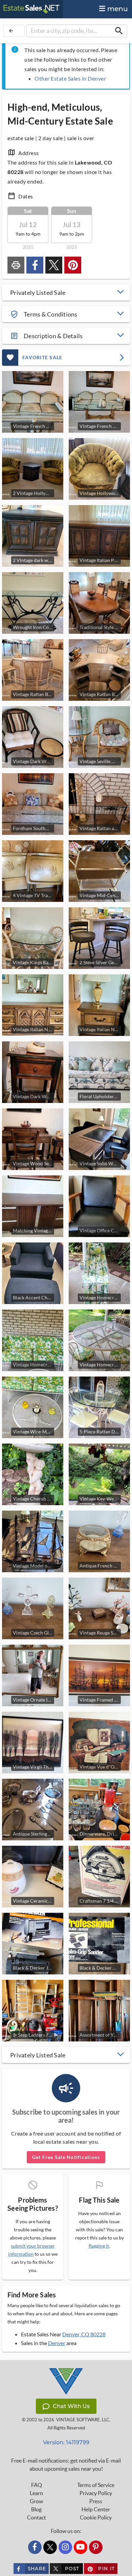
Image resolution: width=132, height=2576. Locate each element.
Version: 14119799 (66, 2442)
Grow (36, 2501)
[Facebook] (35, 2547)
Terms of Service (96, 2485)
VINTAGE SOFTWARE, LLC (83, 2420)
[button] (66, 293)
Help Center (96, 2509)
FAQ (37, 2485)
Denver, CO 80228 (84, 2334)
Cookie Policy (96, 2517)
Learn (36, 2493)
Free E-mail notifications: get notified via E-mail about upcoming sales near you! (66, 2465)
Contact (37, 2517)
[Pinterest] (96, 2547)
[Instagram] (65, 2547)
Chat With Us (71, 2406)
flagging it (99, 2246)
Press (96, 2501)
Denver (57, 2343)
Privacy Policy (96, 2493)
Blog (36, 2509)
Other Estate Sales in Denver (70, 78)
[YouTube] (81, 2547)
